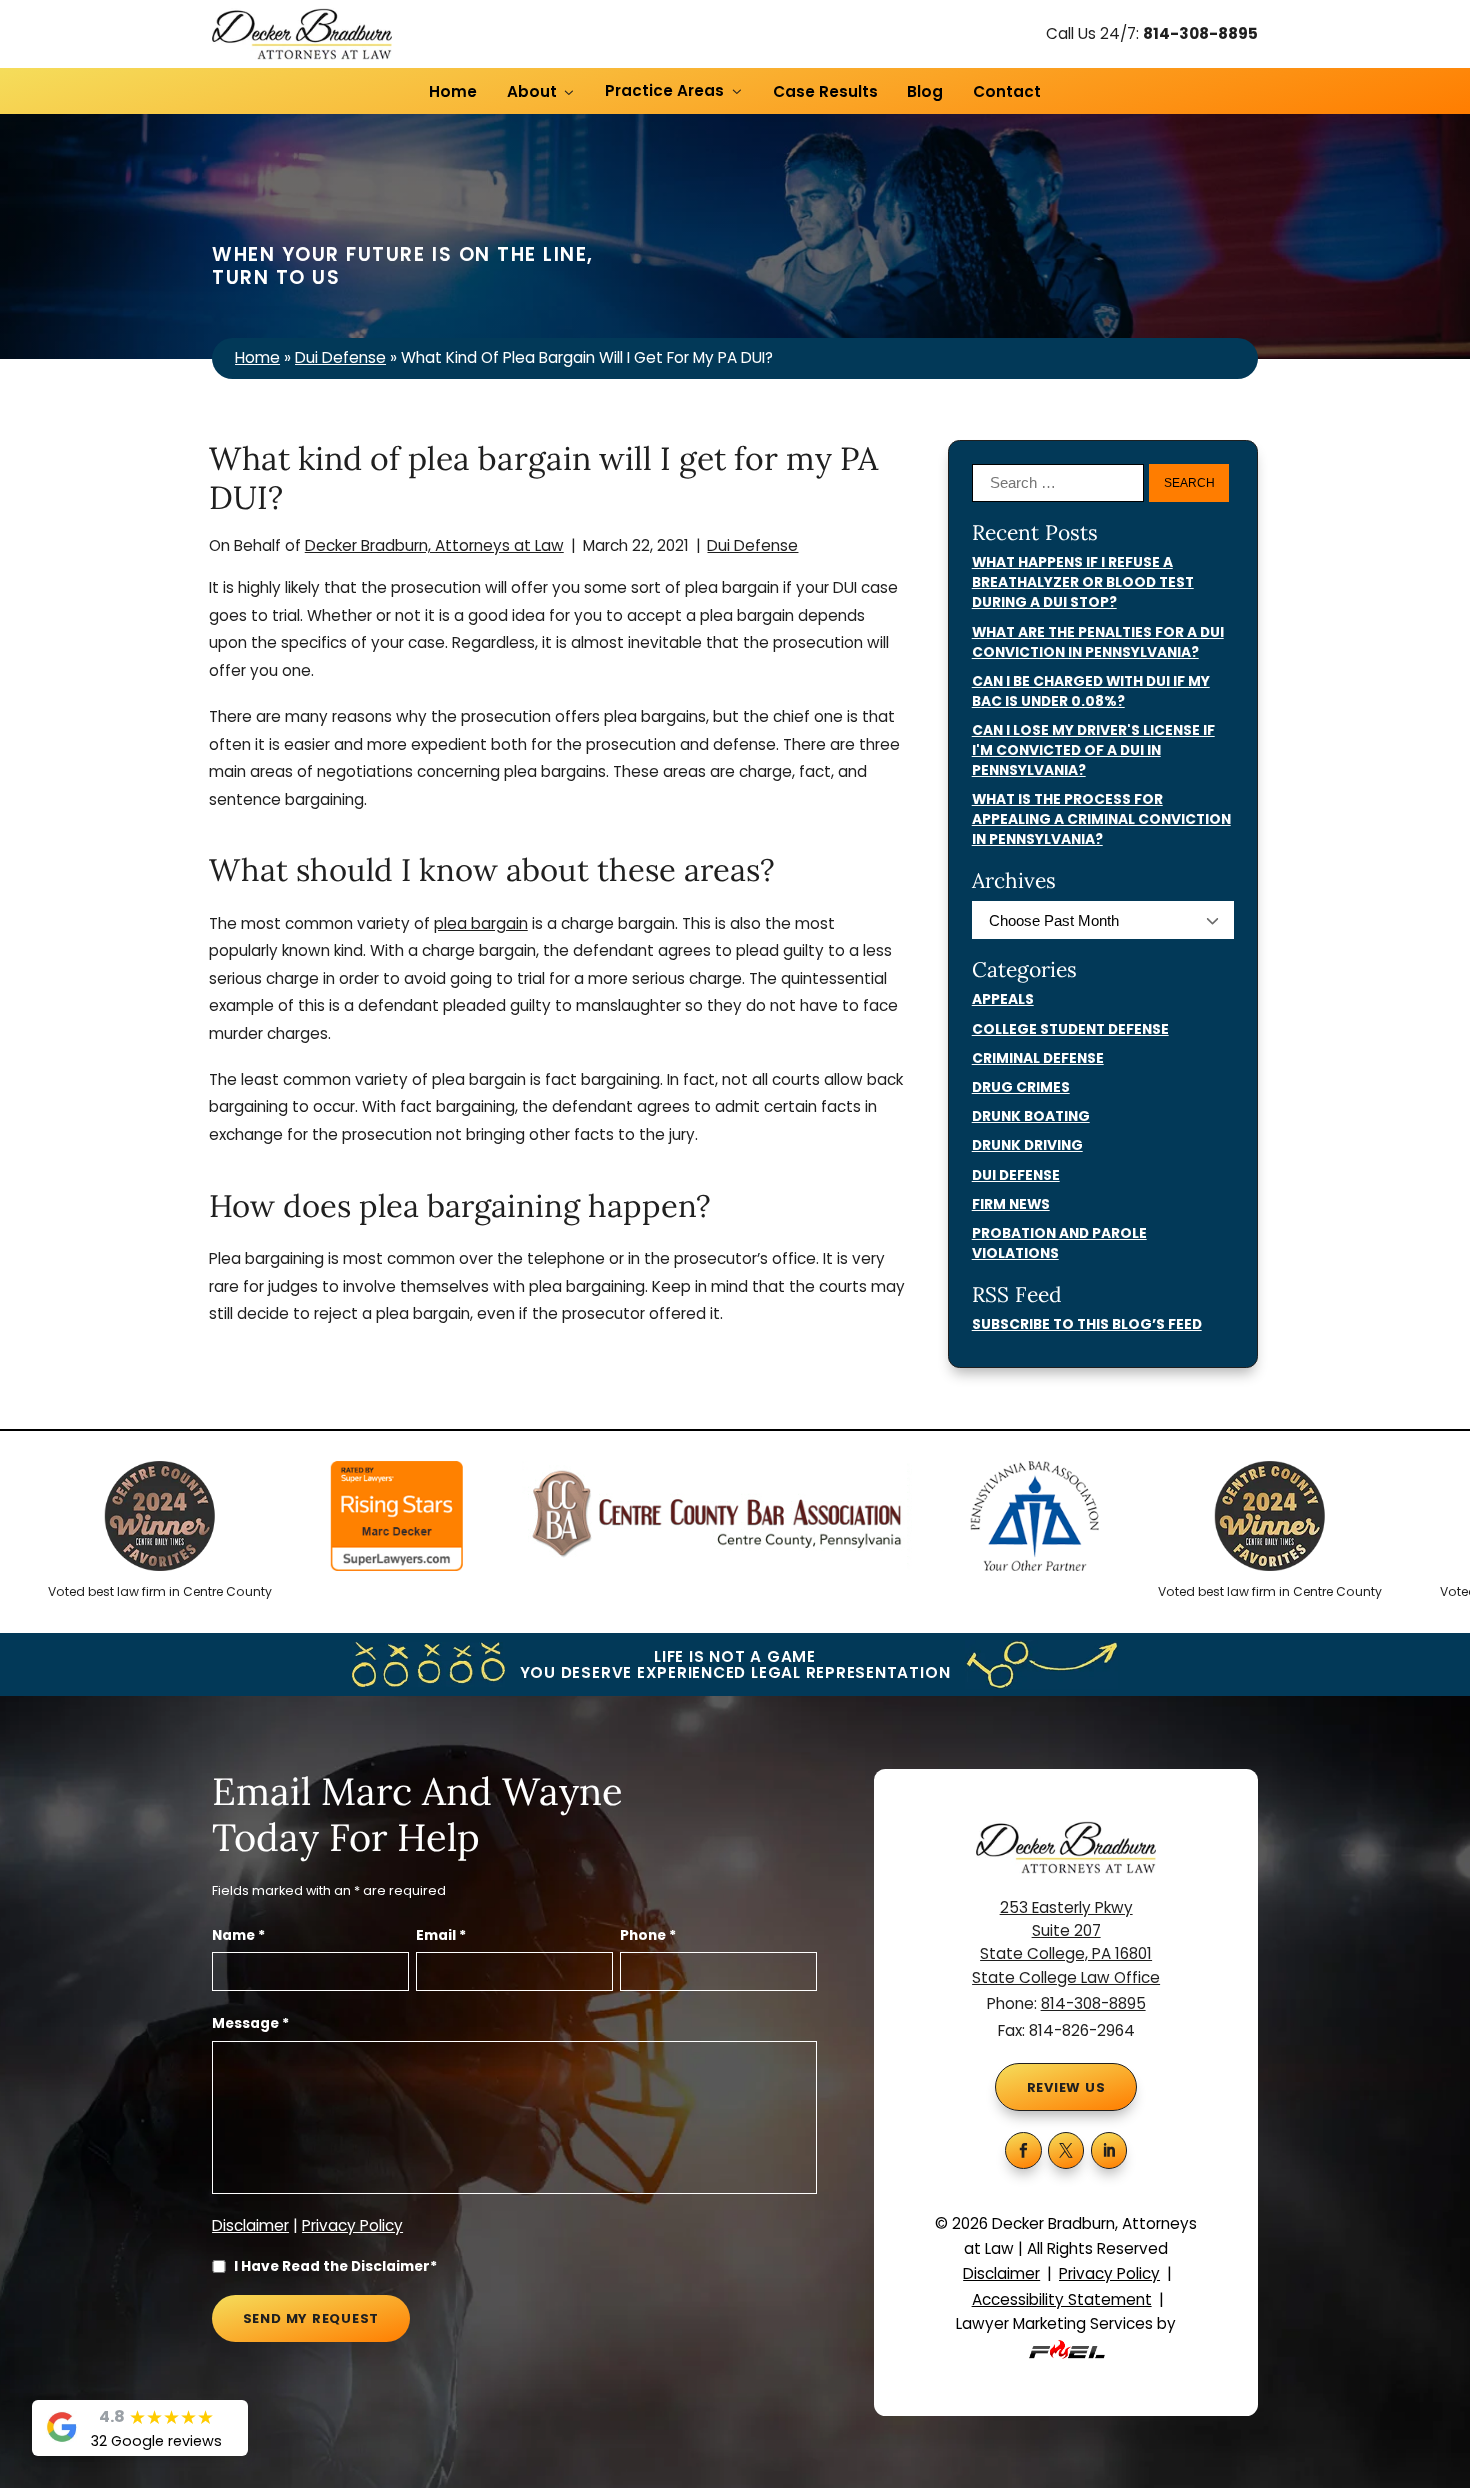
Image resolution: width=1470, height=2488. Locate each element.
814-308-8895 (1200, 34)
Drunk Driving (1027, 1145)
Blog (925, 91)
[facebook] (1023, 2150)
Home (453, 91)
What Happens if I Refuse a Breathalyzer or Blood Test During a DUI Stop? (1083, 582)
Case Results (825, 91)
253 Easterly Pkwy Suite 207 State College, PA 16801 (1066, 1930)
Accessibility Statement (1062, 2299)
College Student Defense (1070, 1029)
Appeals (1003, 999)
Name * (238, 1935)
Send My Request (311, 2318)
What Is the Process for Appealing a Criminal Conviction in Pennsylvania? (1101, 819)
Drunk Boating (1031, 1116)
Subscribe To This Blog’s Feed (1087, 1324)
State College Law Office (1066, 1977)
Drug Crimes (1021, 1087)
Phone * (648, 1935)
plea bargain (481, 923)
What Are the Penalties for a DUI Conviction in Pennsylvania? (1098, 642)
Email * (441, 1935)
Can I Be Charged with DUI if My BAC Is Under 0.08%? (1091, 691)
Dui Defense (340, 357)
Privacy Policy (352, 2225)
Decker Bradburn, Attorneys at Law (434, 545)
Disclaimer (250, 2225)
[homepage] (302, 34)
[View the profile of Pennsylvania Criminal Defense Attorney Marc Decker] (349, 1520)
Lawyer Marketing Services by (1066, 2323)
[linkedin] (1109, 2150)
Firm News (1011, 1204)
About (532, 91)
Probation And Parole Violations (1059, 1243)
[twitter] (1066, 2150)
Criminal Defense (1038, 1058)
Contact (1007, 91)
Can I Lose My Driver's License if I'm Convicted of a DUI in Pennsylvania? (1093, 750)
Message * (250, 2023)
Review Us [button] (1066, 2087)
